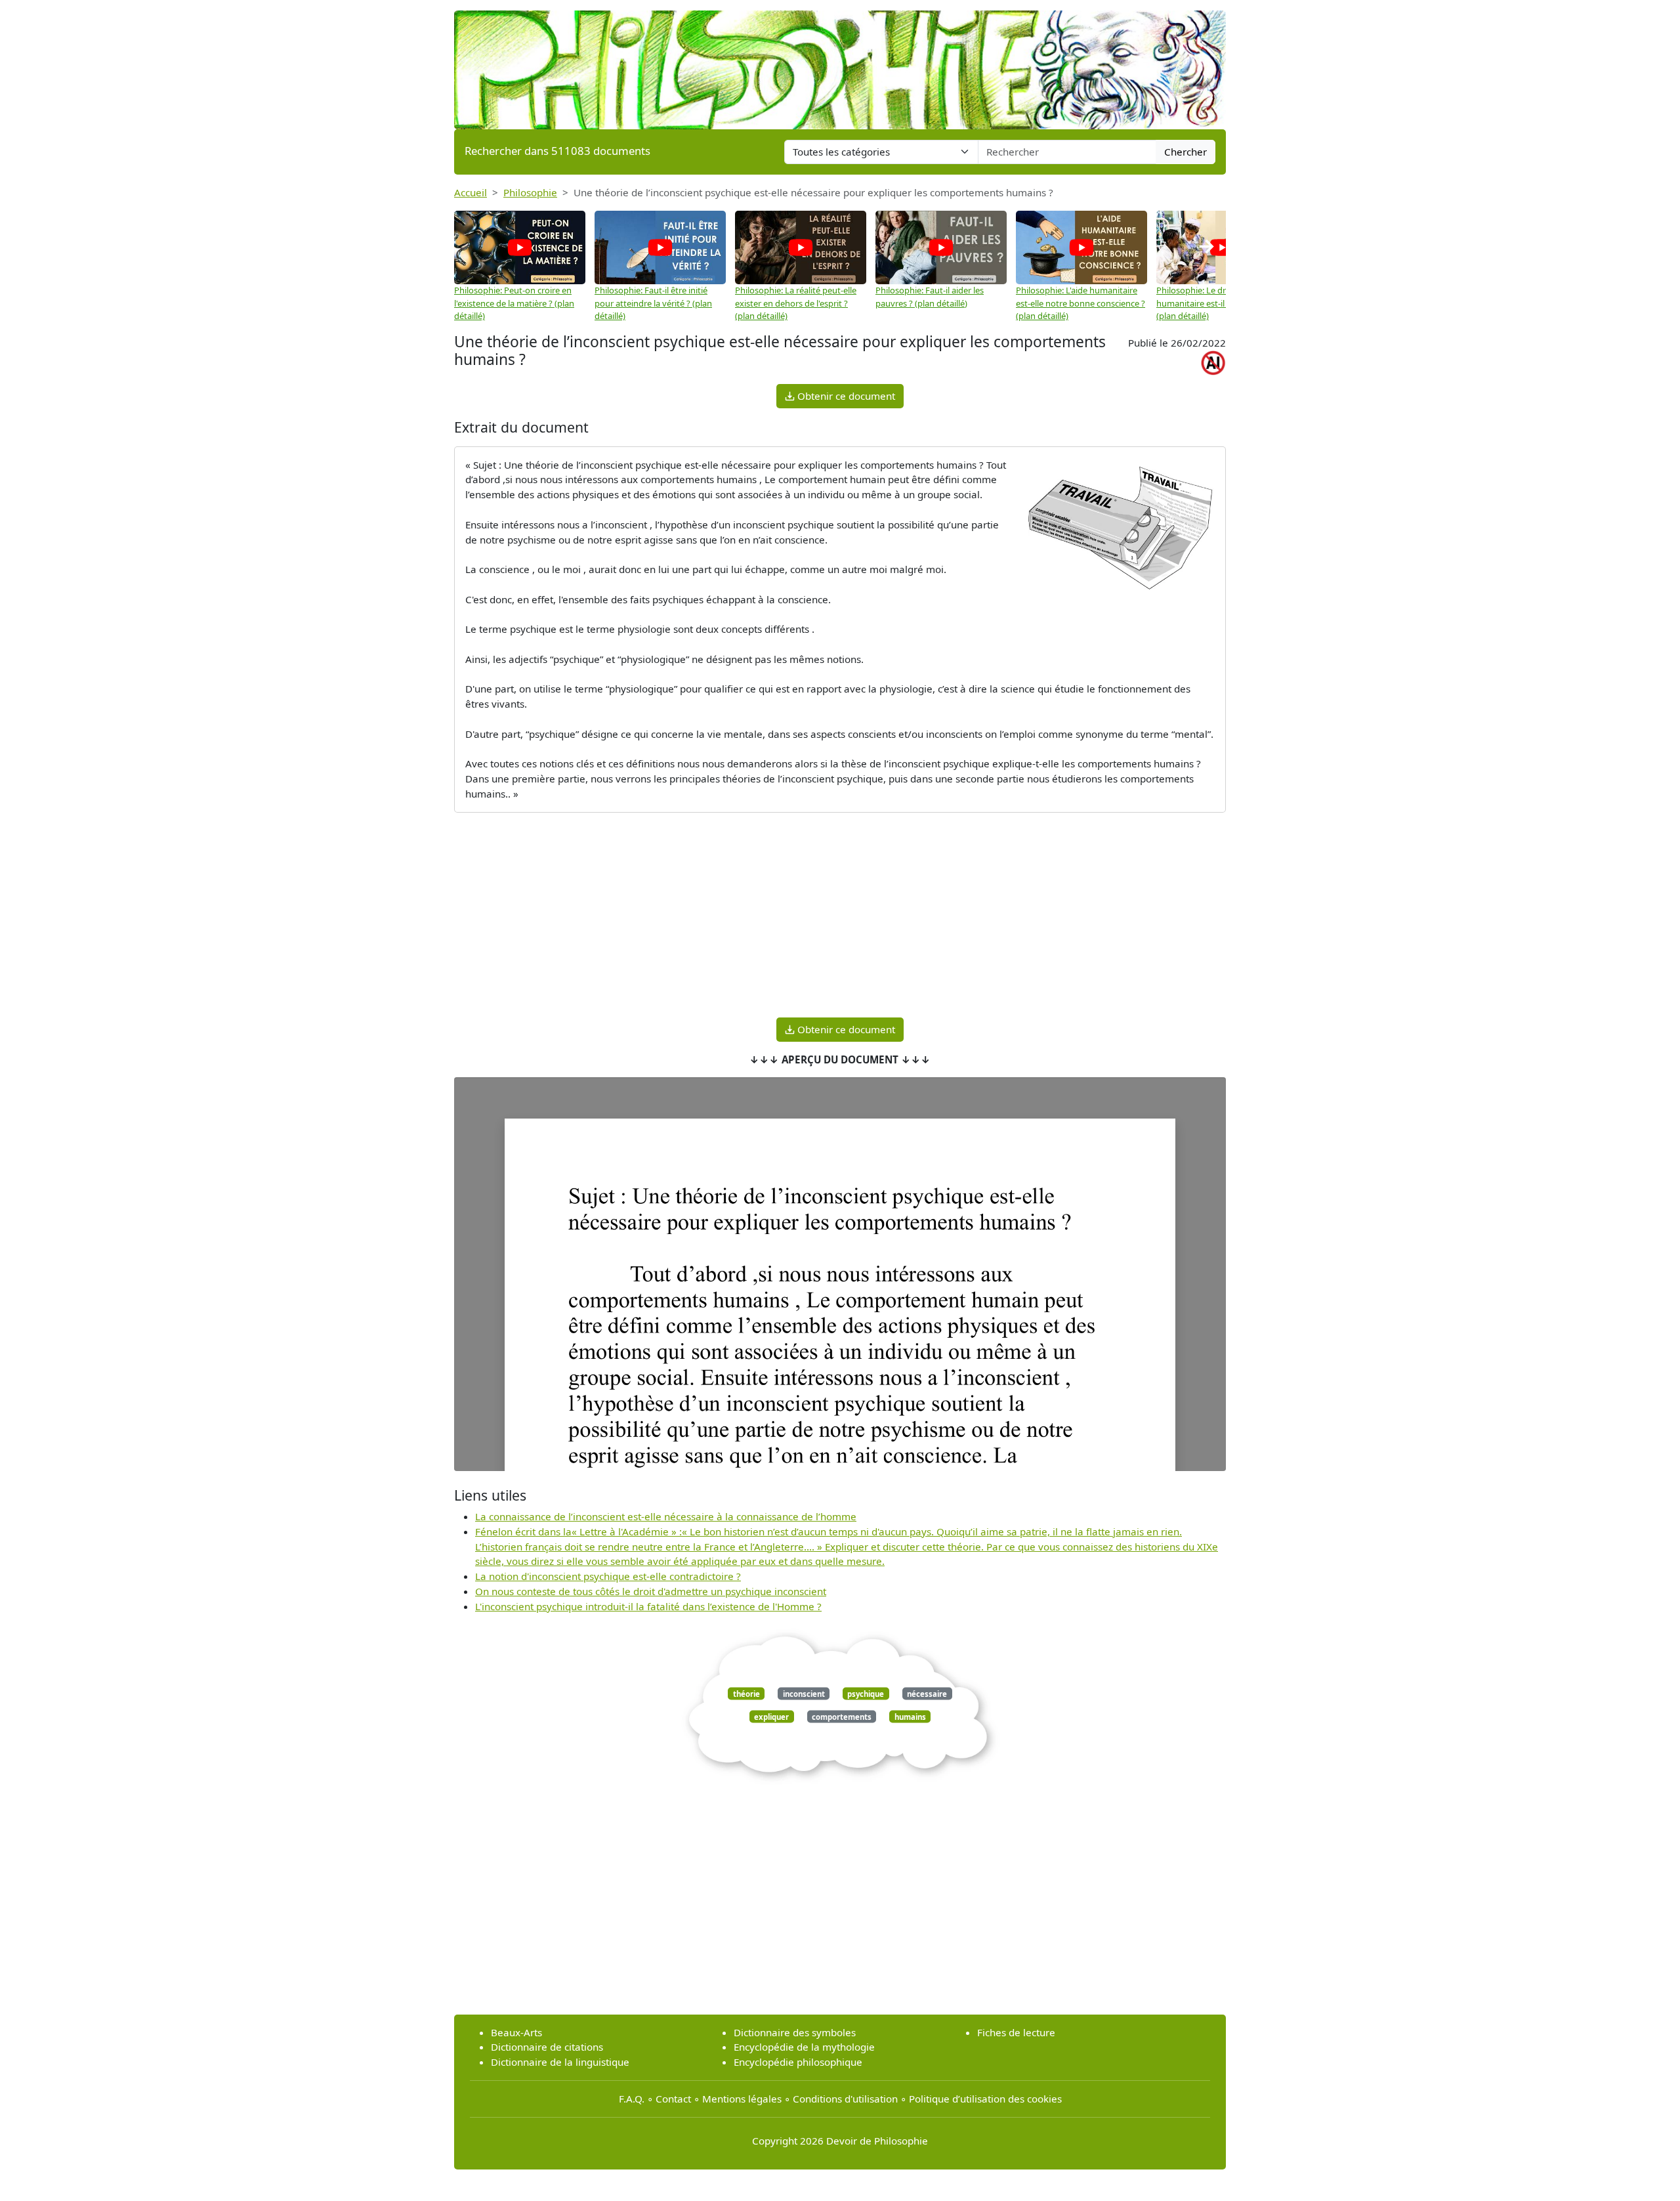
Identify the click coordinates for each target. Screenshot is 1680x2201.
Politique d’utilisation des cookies (985, 2099)
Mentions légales (742, 2099)
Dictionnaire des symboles (795, 2032)
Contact (673, 2099)
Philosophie (530, 192)
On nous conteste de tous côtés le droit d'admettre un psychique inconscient (651, 1591)
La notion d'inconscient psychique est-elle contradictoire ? (608, 1576)
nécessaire (927, 1693)
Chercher (1186, 152)
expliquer (771, 1716)
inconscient (804, 1693)
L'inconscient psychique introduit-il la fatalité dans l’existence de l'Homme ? (648, 1606)
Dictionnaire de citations (547, 2047)
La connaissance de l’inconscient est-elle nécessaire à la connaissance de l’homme (666, 1516)
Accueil (471, 192)
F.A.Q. (632, 2099)
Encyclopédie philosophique (798, 2062)
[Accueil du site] (840, 64)
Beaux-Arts (516, 2032)
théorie (746, 1693)
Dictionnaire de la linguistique (560, 2062)
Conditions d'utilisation (845, 2099)
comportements (842, 1716)
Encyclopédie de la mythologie (804, 2047)
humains (910, 1716)
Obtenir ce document (845, 396)
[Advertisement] (840, 915)
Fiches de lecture (1016, 2032)
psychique (866, 1693)
